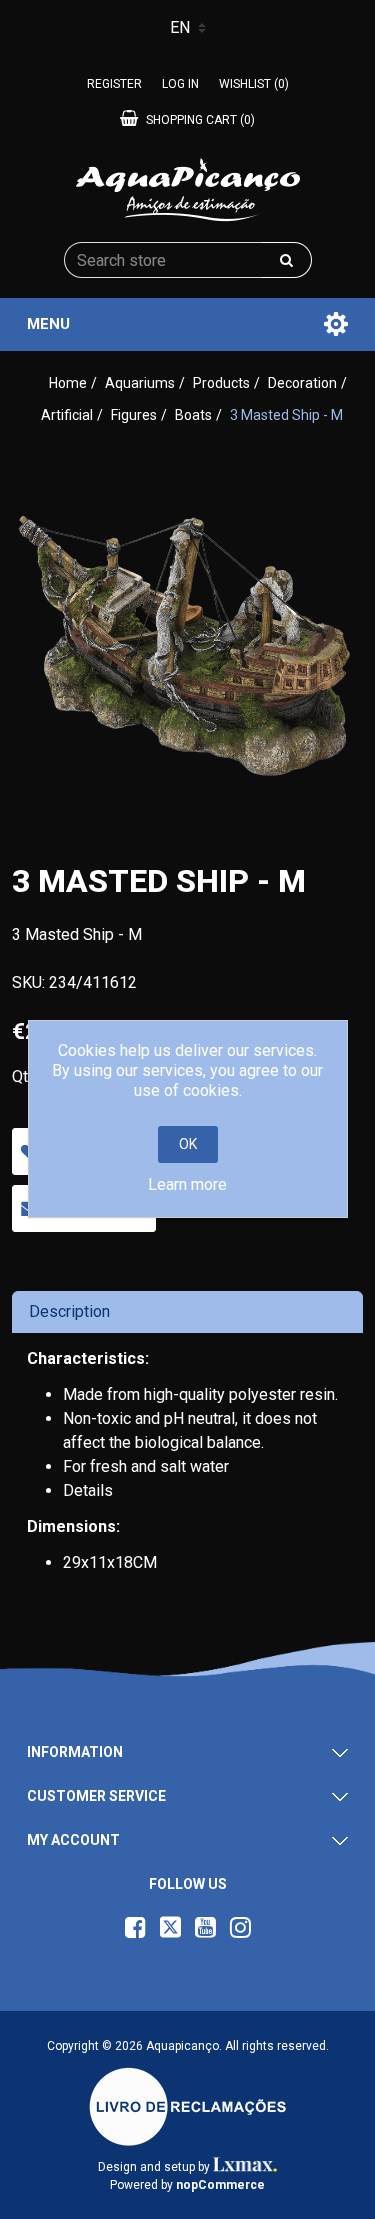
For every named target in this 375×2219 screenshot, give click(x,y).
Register (114, 84)
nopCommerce (220, 2185)
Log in (180, 84)
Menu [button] (48, 324)
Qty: (25, 1076)
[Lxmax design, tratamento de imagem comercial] (245, 2167)
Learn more (187, 1184)
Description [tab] (69, 1311)
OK (188, 1144)
